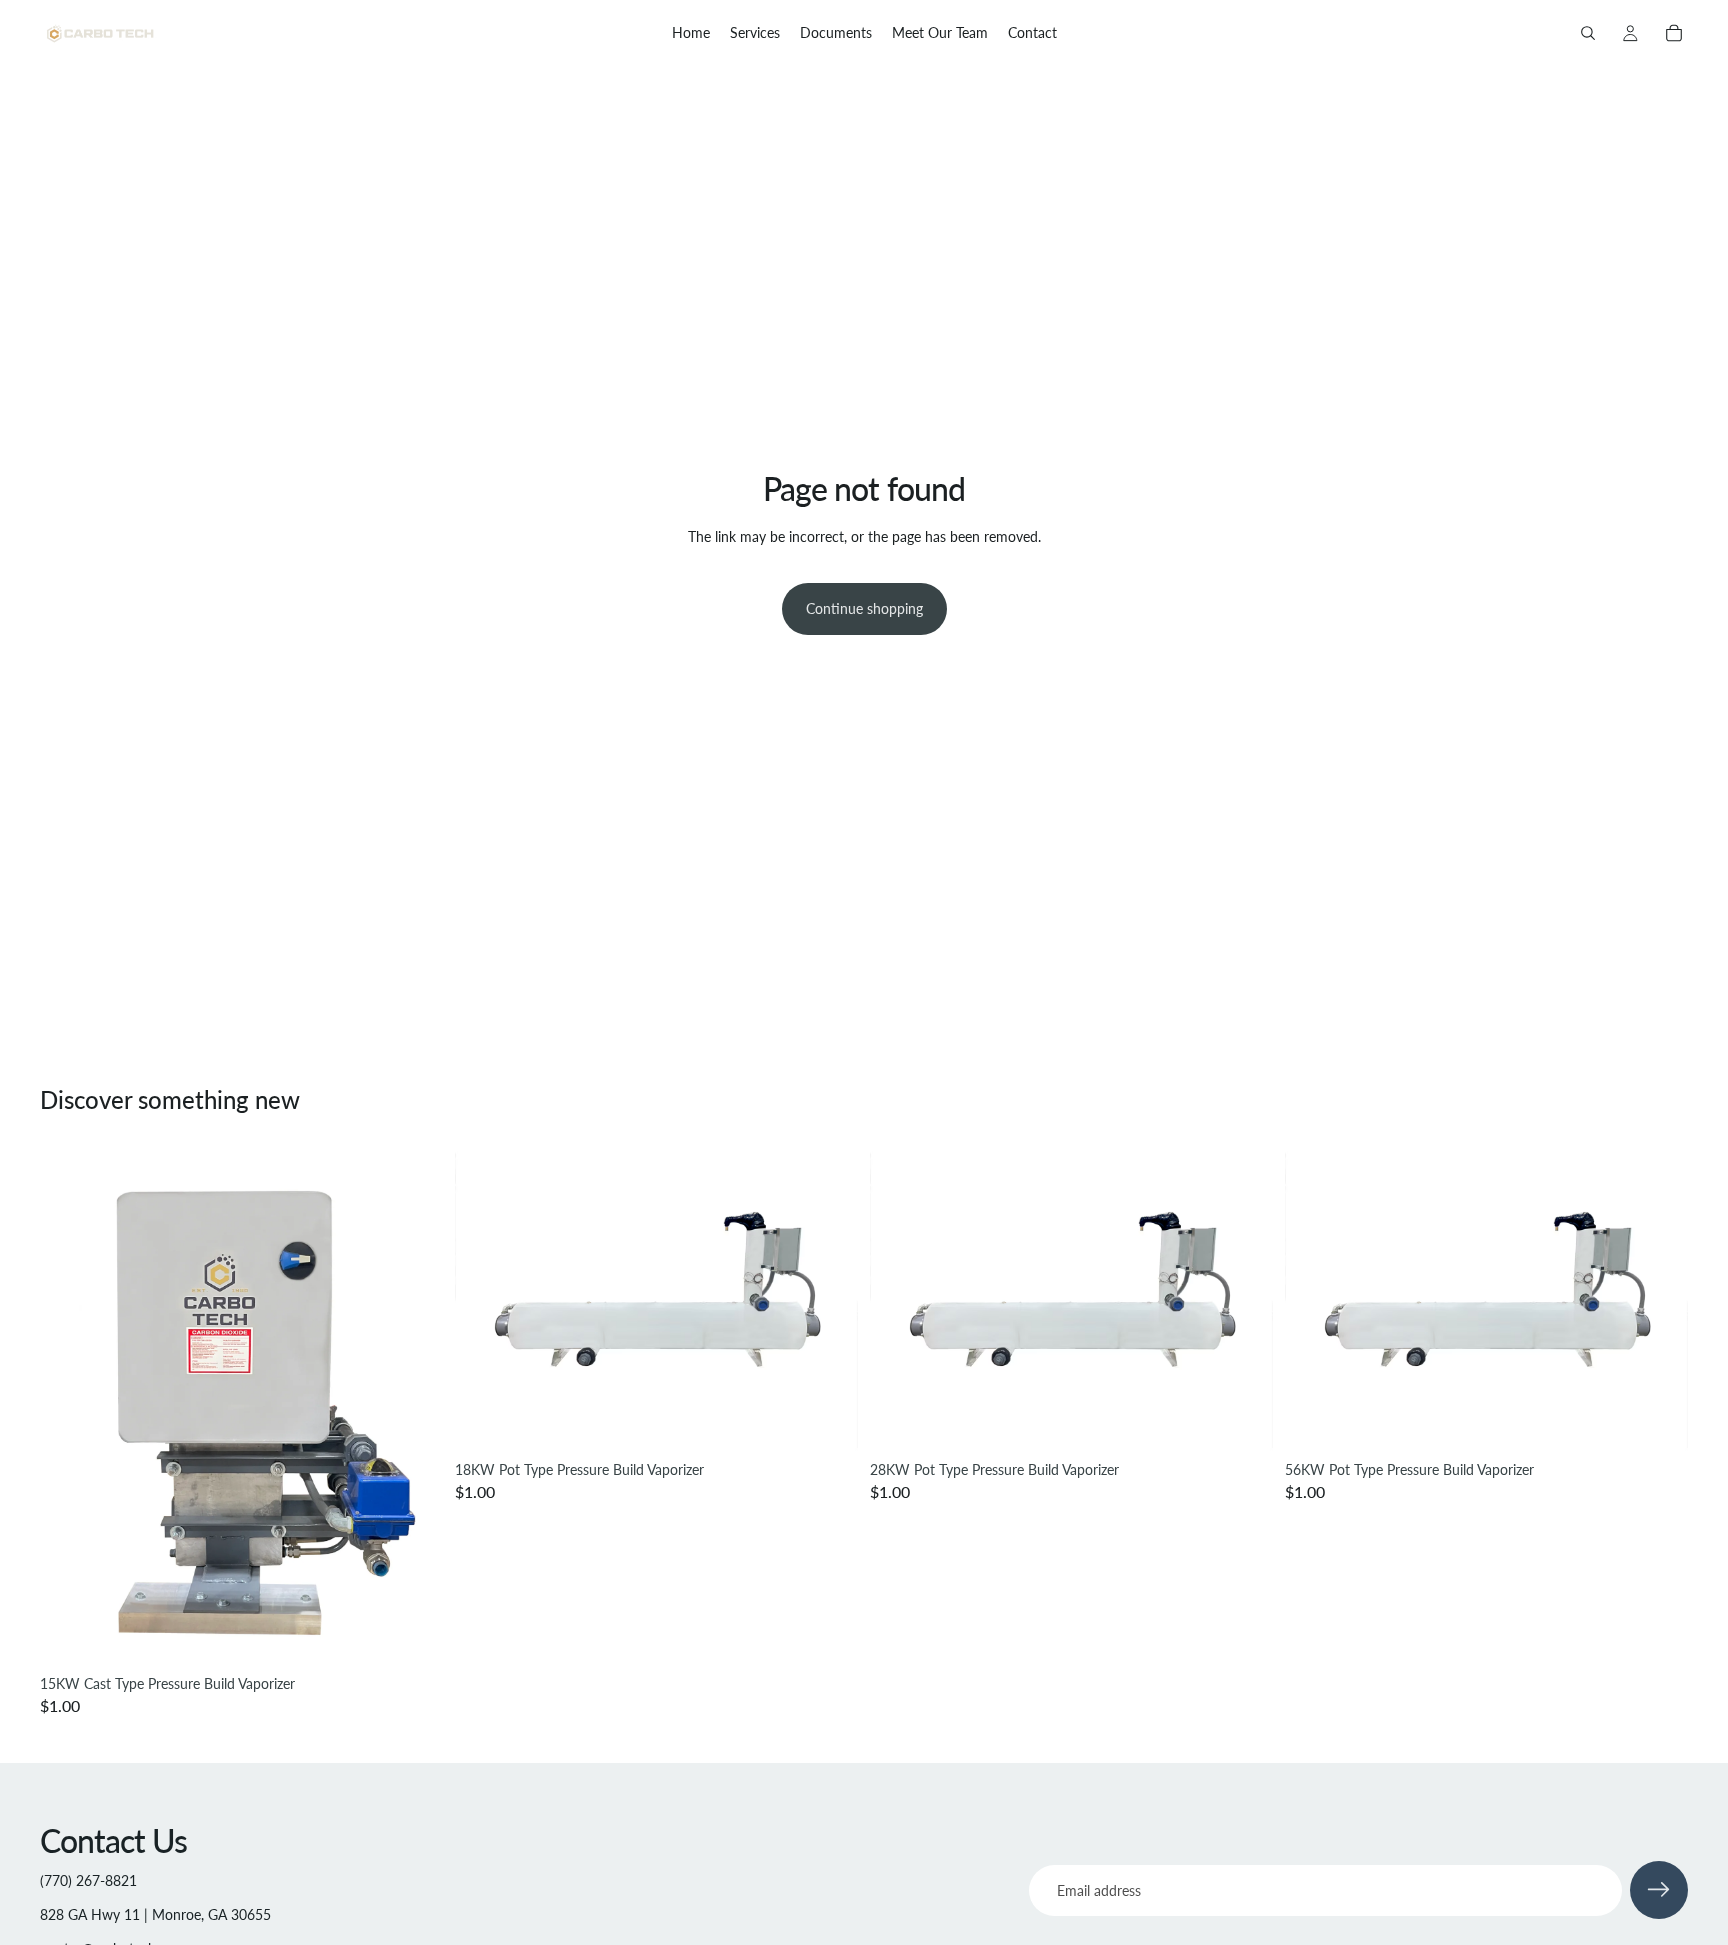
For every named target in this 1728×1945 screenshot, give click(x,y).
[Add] (412, 1635)
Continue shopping (864, 608)
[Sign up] (1659, 1890)
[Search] (1588, 33)
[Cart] (1674, 33)
